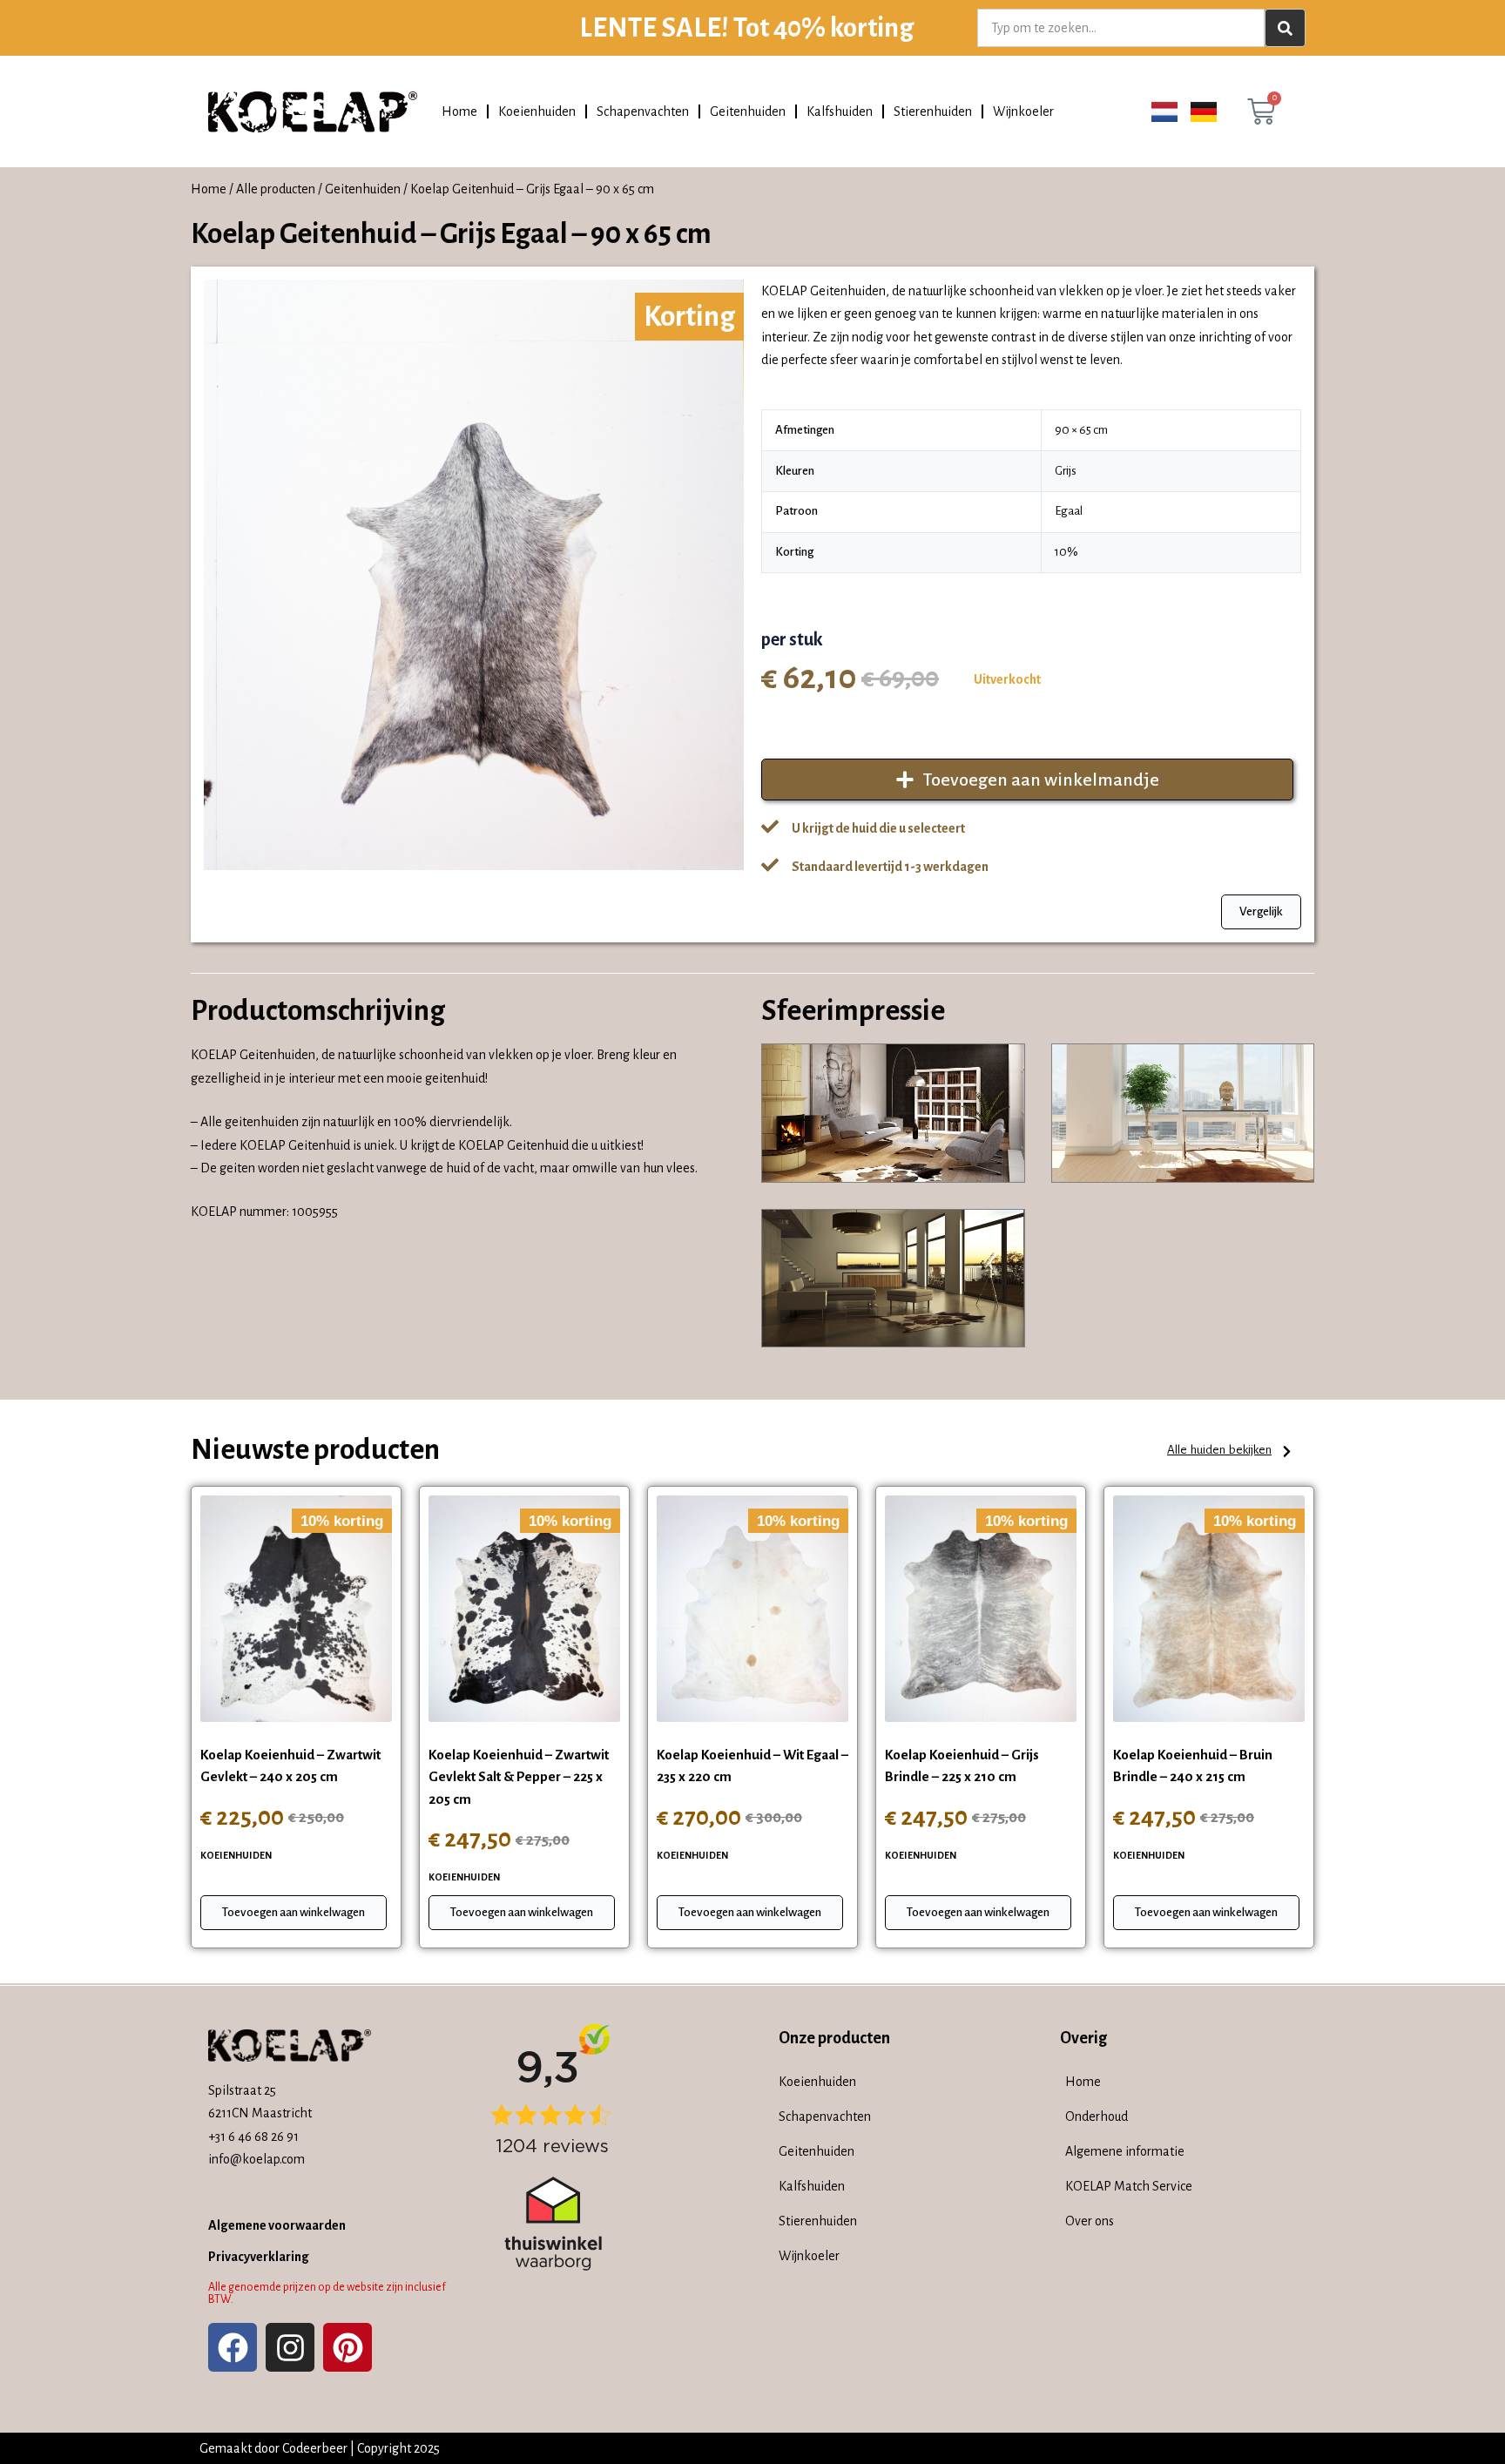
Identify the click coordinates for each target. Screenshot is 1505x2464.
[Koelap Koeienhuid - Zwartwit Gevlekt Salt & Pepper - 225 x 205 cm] (524, 1609)
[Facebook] (233, 2347)
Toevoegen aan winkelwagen (294, 1912)
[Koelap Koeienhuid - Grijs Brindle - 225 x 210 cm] (981, 1609)
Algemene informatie (1125, 2151)
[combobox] (1121, 28)
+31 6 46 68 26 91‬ (253, 2137)
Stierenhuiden (933, 111)
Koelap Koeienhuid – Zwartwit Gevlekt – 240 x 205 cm (290, 1766)
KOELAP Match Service (1129, 2186)
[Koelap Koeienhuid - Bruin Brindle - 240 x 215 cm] (1209, 1609)
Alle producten (276, 189)
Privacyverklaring (259, 2257)
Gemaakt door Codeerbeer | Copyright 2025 (320, 2448)
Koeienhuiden (537, 111)
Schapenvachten (643, 111)
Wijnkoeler (1023, 111)
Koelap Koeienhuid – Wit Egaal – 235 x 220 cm (752, 1766)
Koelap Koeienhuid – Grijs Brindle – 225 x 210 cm (962, 1766)
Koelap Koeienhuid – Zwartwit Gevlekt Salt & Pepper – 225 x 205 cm (519, 1777)
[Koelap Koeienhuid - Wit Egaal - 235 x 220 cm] (752, 1609)
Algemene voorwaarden (277, 2225)
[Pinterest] (348, 2347)
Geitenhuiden (748, 111)
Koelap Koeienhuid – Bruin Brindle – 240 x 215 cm (1193, 1766)
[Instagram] (290, 2347)
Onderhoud (1097, 2116)
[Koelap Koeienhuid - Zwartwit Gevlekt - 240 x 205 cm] (296, 1609)
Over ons (1090, 2221)
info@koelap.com (256, 2159)
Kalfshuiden (840, 111)
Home (459, 111)
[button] (1230, 1451)
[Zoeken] (1285, 28)
